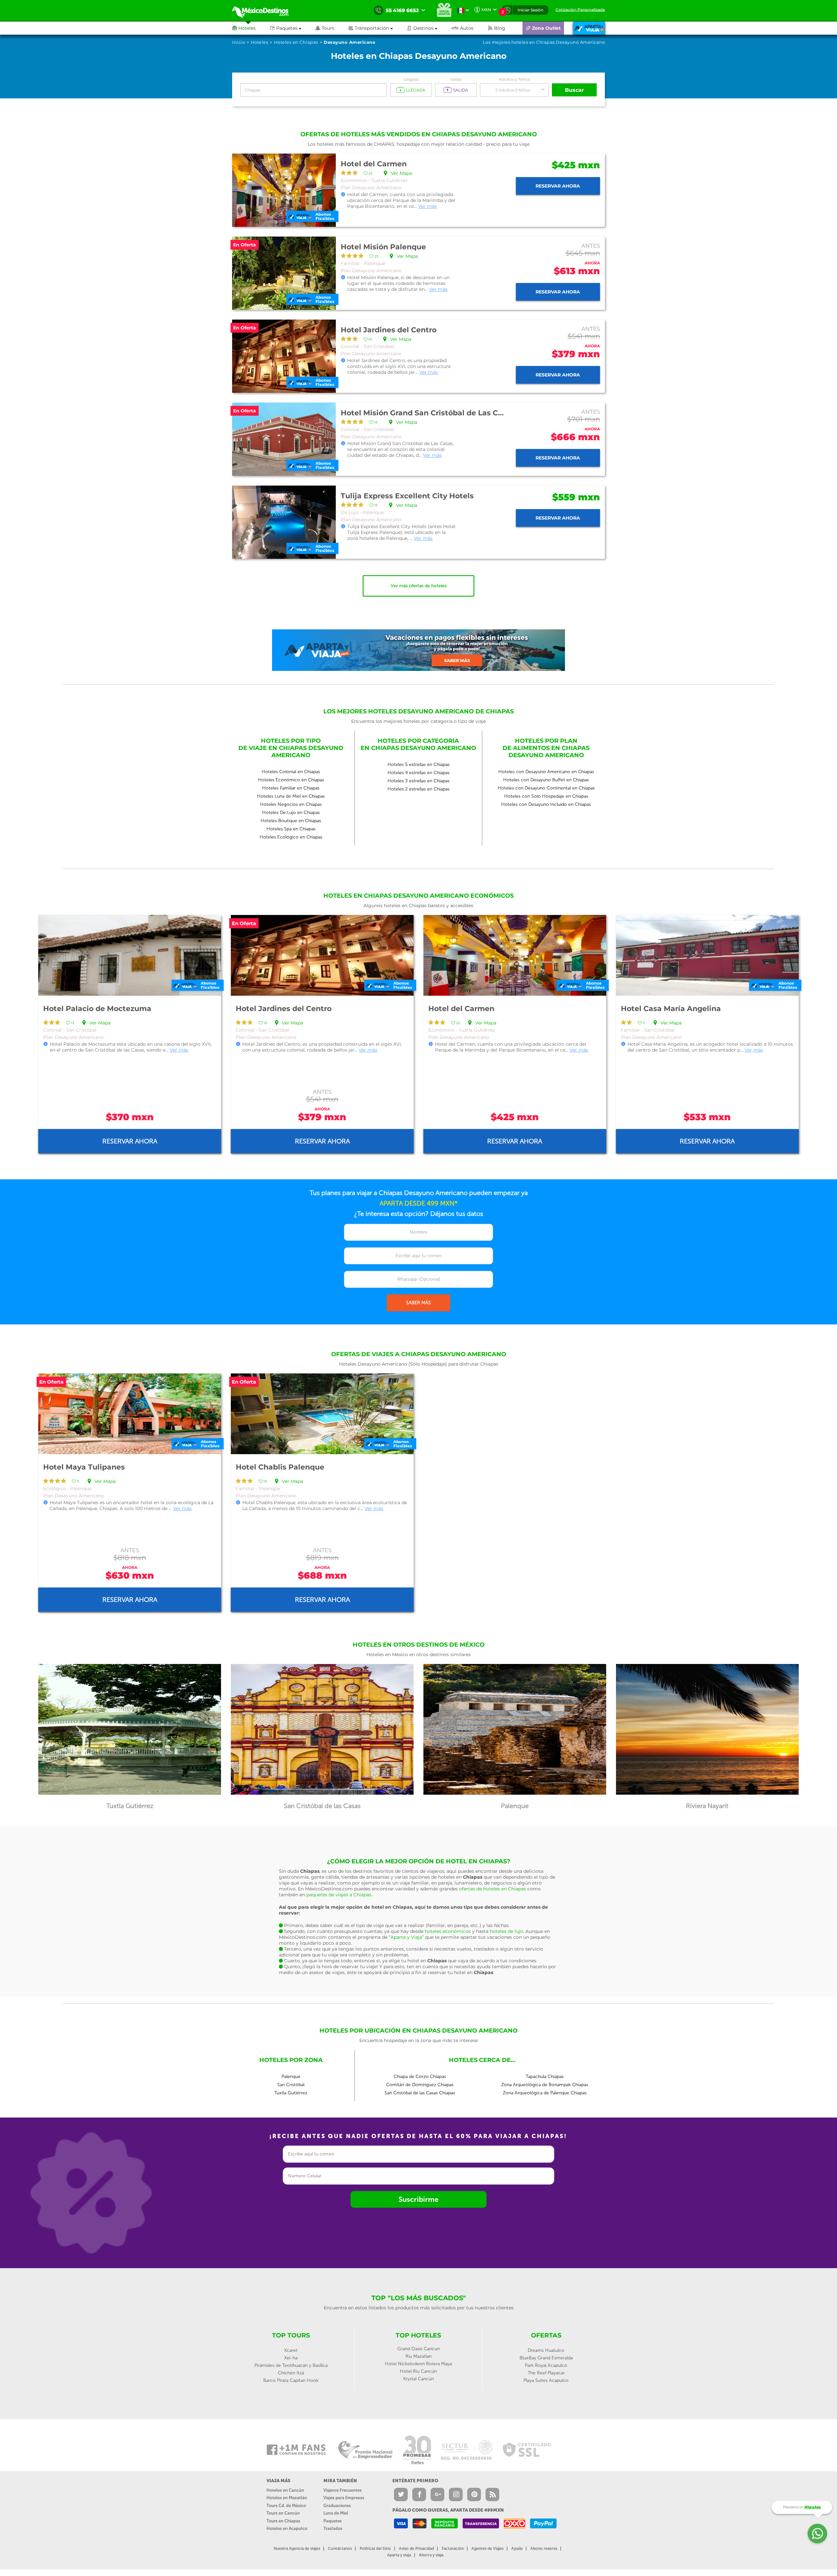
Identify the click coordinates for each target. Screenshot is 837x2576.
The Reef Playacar (546, 2373)
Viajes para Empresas (344, 2498)
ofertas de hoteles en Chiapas (493, 1889)
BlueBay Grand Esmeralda (546, 2358)
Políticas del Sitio (375, 2549)
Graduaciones (337, 2506)
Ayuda (517, 2549)
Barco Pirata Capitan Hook (291, 2380)
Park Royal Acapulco (546, 2365)
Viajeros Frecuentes (342, 2490)
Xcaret (291, 2350)
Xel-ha (291, 2358)
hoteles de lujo (506, 1931)
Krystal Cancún (418, 2379)
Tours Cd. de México (286, 2506)
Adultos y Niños (514, 79)
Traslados (333, 2528)
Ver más (427, 206)
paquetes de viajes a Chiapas (339, 1895)
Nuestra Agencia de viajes (297, 2549)
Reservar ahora (558, 186)
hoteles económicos (448, 1931)
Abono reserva (544, 2549)
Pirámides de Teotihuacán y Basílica (291, 2365)
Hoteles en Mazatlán (287, 2498)
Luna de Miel (336, 2513)
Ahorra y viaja (431, 2555)
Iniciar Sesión (530, 10)
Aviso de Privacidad (416, 2549)
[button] (378, 28)
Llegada (411, 79)
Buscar (574, 90)
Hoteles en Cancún (285, 2490)
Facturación (453, 2549)
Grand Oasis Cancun (418, 2349)
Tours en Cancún (283, 2513)
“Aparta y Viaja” (406, 1937)
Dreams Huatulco (546, 2350)
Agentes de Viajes (487, 2549)
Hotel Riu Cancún (418, 2371)
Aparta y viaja (399, 2555)
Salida (456, 79)
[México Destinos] (265, 10)
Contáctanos (340, 2549)
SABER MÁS (418, 1303)
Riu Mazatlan (418, 2356)
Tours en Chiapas (283, 2521)
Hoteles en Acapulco (287, 2528)
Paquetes (333, 2521)
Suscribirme (418, 2199)
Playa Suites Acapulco (546, 2380)
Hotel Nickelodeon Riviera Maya (418, 2364)
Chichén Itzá (291, 2373)
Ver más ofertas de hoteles (419, 586)
